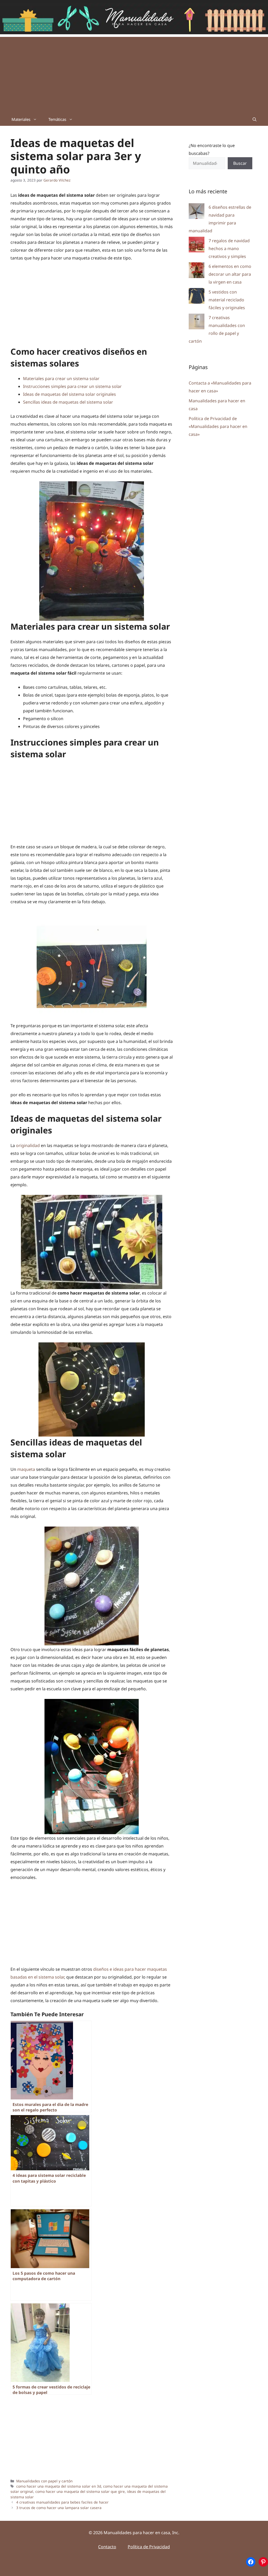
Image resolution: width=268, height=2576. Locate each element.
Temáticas (57, 119)
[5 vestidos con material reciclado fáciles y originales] (197, 297)
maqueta (26, 1469)
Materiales (21, 119)
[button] (255, 119)
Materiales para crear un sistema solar (61, 379)
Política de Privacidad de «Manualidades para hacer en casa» (218, 426)
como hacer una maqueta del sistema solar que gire (80, 2491)
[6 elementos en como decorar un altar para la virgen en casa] (197, 271)
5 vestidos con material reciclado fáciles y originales (227, 300)
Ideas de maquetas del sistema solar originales (69, 394)
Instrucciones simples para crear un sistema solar (72, 386)
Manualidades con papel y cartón (44, 2481)
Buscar (240, 163)
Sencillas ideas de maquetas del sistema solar (68, 402)
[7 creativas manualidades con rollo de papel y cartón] (197, 323)
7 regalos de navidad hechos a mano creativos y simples (229, 248)
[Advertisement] (134, 74)
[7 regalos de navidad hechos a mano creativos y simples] (197, 246)
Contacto (107, 2547)
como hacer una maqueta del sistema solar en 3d (59, 2486)
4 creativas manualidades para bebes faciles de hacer (62, 2502)
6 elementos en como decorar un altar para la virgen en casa (230, 274)
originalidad (28, 1145)
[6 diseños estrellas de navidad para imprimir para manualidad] (197, 212)
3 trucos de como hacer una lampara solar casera (59, 2508)
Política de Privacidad (149, 2547)
